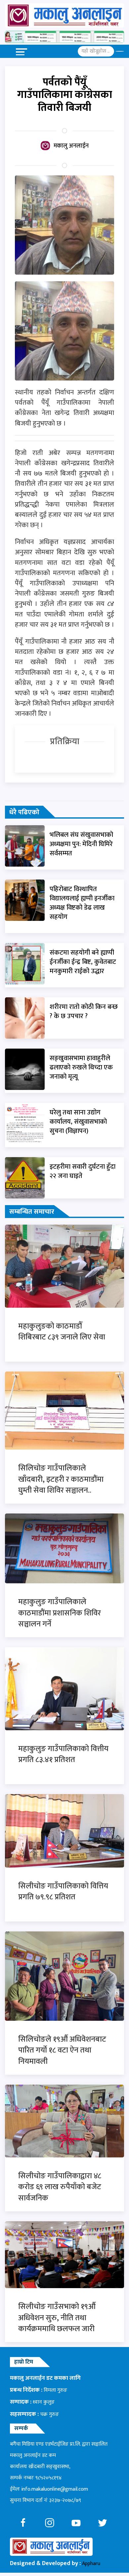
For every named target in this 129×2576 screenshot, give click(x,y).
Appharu (91, 2564)
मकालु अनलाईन (71, 146)
